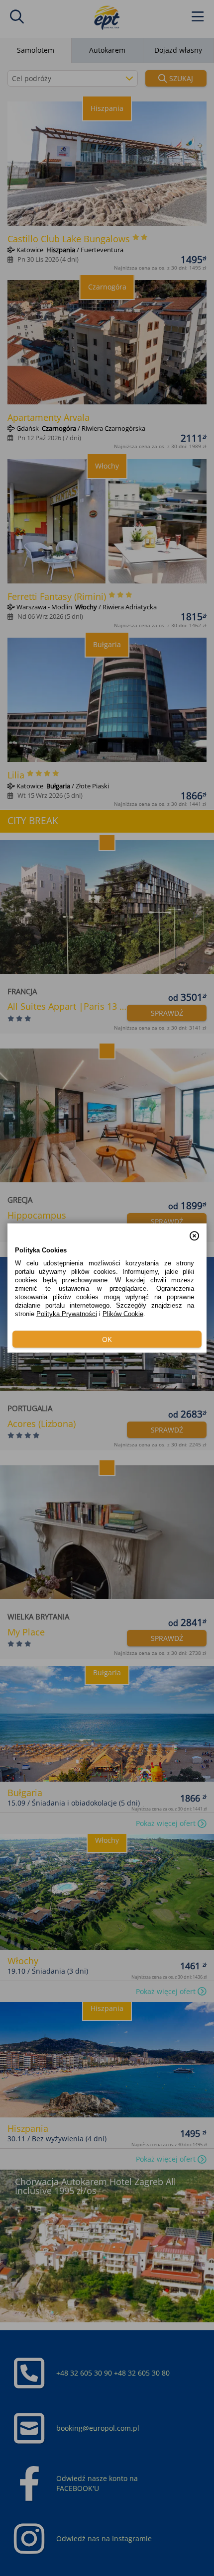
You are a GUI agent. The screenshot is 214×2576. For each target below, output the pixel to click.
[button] (194, 1231)
